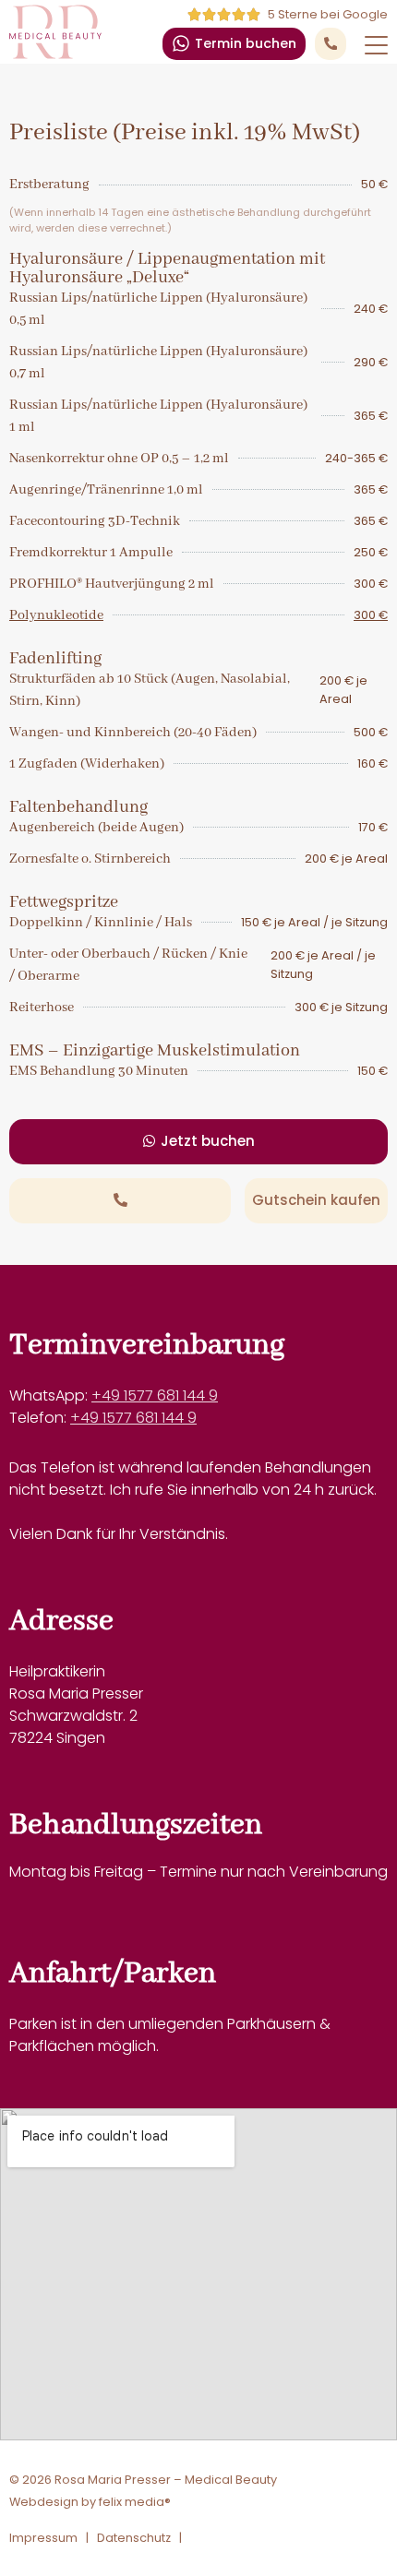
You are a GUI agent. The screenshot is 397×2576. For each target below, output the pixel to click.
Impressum (43, 2538)
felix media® (135, 2503)
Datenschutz (134, 2538)
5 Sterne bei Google (328, 14)
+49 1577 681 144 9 (155, 1395)
